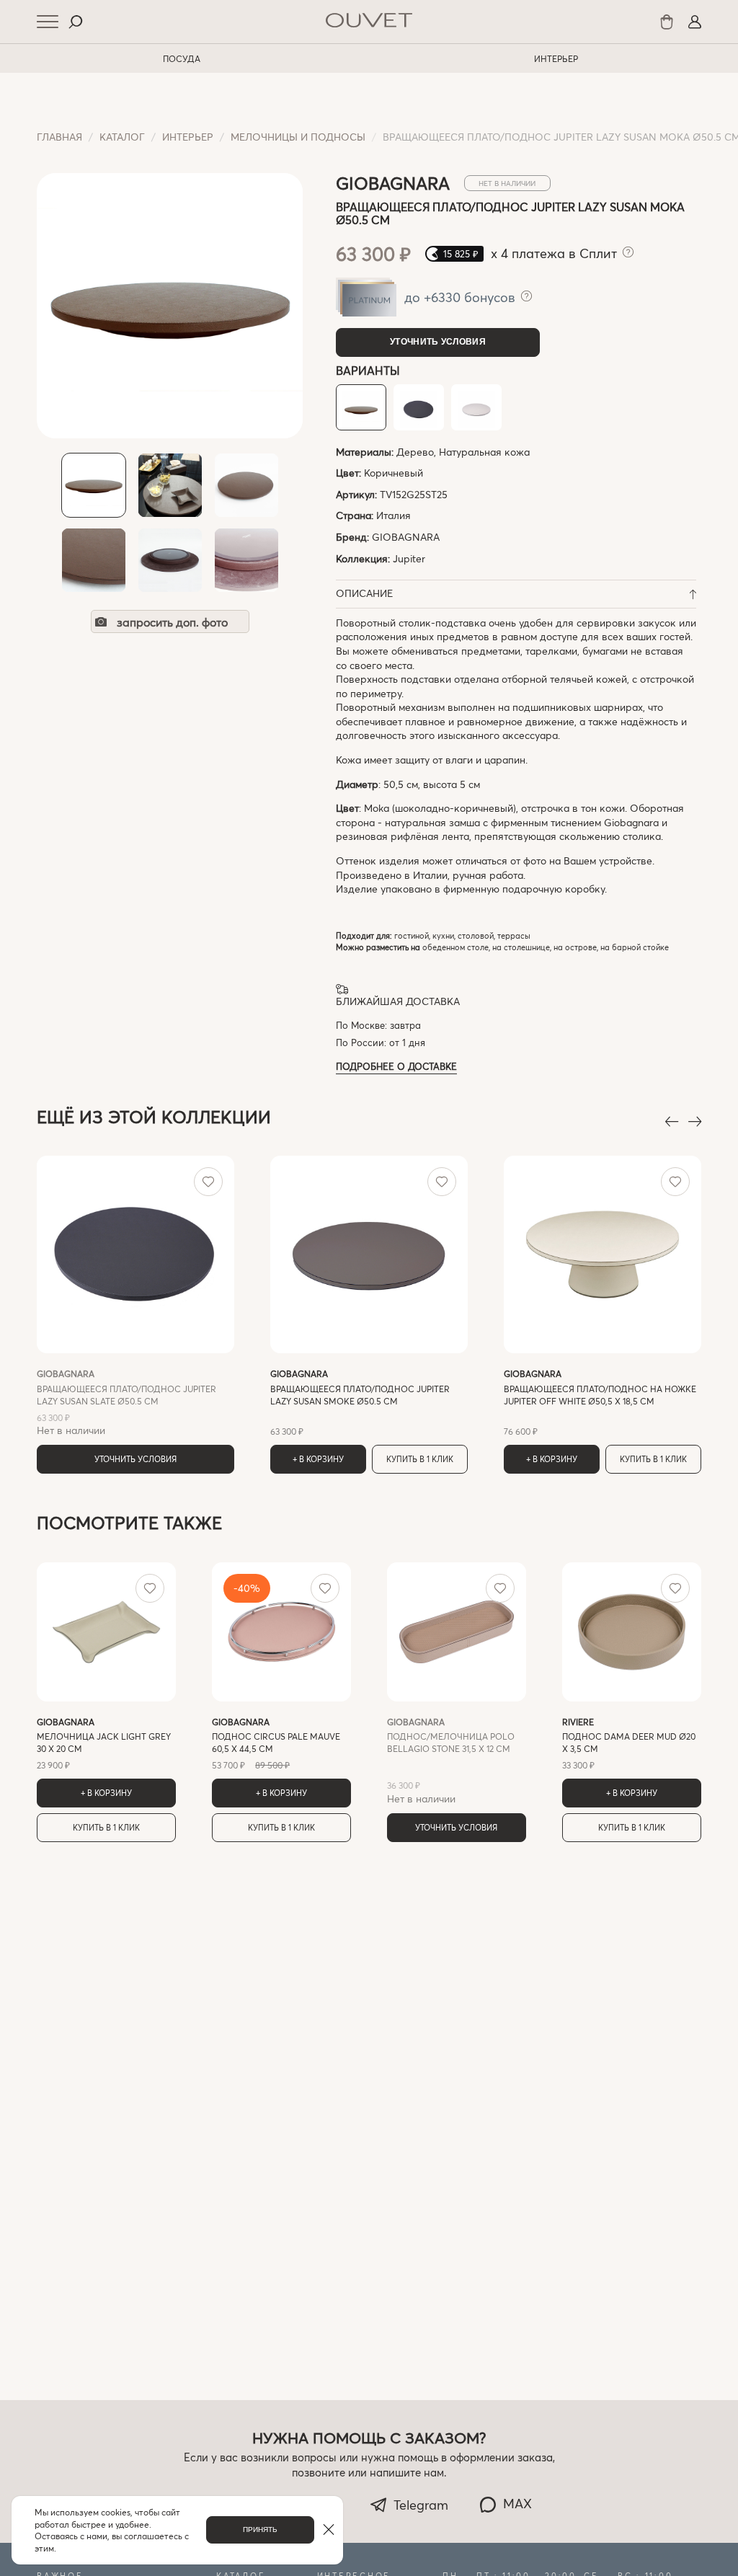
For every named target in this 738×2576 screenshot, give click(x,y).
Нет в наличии (126, 1402)
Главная (59, 137)
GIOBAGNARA (406, 537)
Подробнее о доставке (396, 1066)
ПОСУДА (182, 58)
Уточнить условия (438, 342)
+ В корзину (318, 1459)
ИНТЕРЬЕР (556, 58)
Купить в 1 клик (420, 1459)
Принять (260, 2529)
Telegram (421, 2505)
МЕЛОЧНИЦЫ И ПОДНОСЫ (298, 137)
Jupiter (409, 558)
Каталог (122, 137)
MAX (517, 2503)
